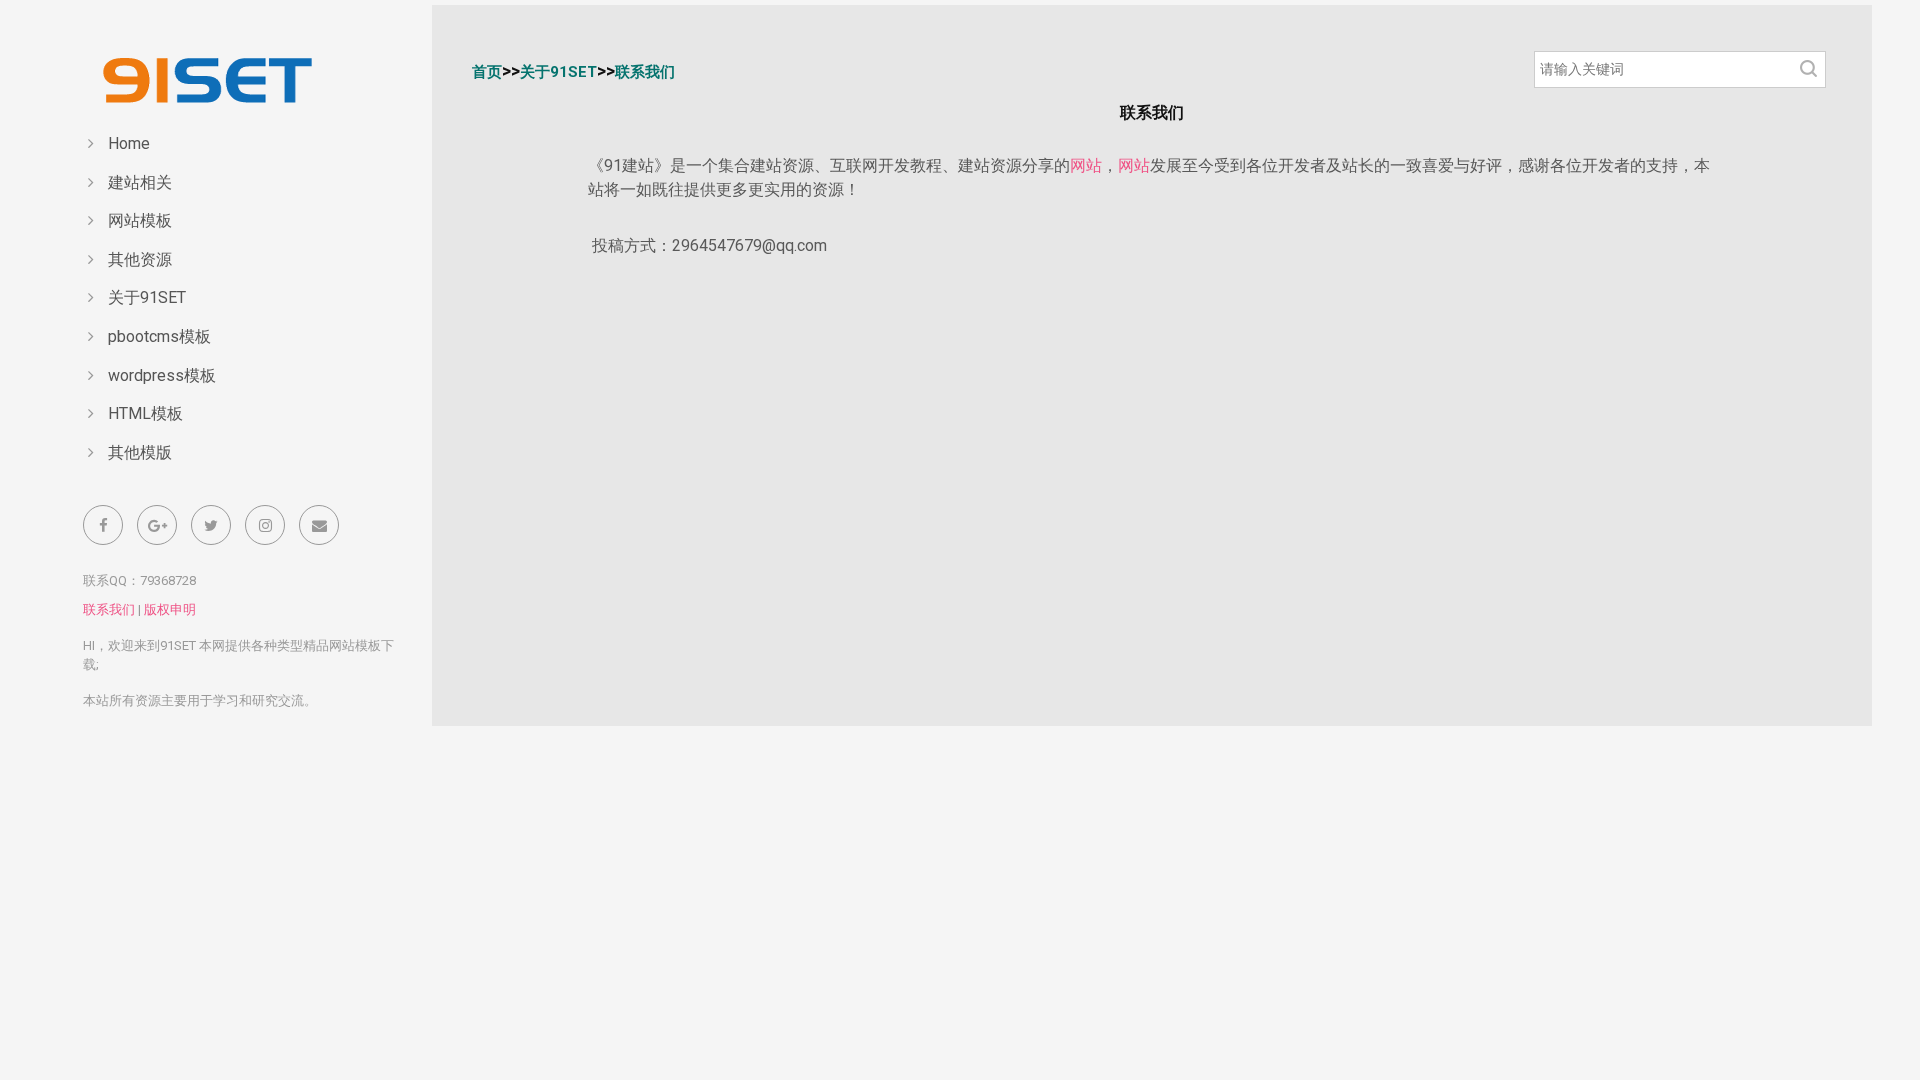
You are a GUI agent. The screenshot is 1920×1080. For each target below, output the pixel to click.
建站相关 (140, 182)
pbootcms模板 (159, 336)
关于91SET (147, 297)
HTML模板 (145, 413)
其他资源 (140, 259)
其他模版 (140, 452)
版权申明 (170, 609)
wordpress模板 (162, 375)
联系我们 (109, 609)
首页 (487, 72)
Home (129, 143)
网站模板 (140, 220)
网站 (1086, 165)
